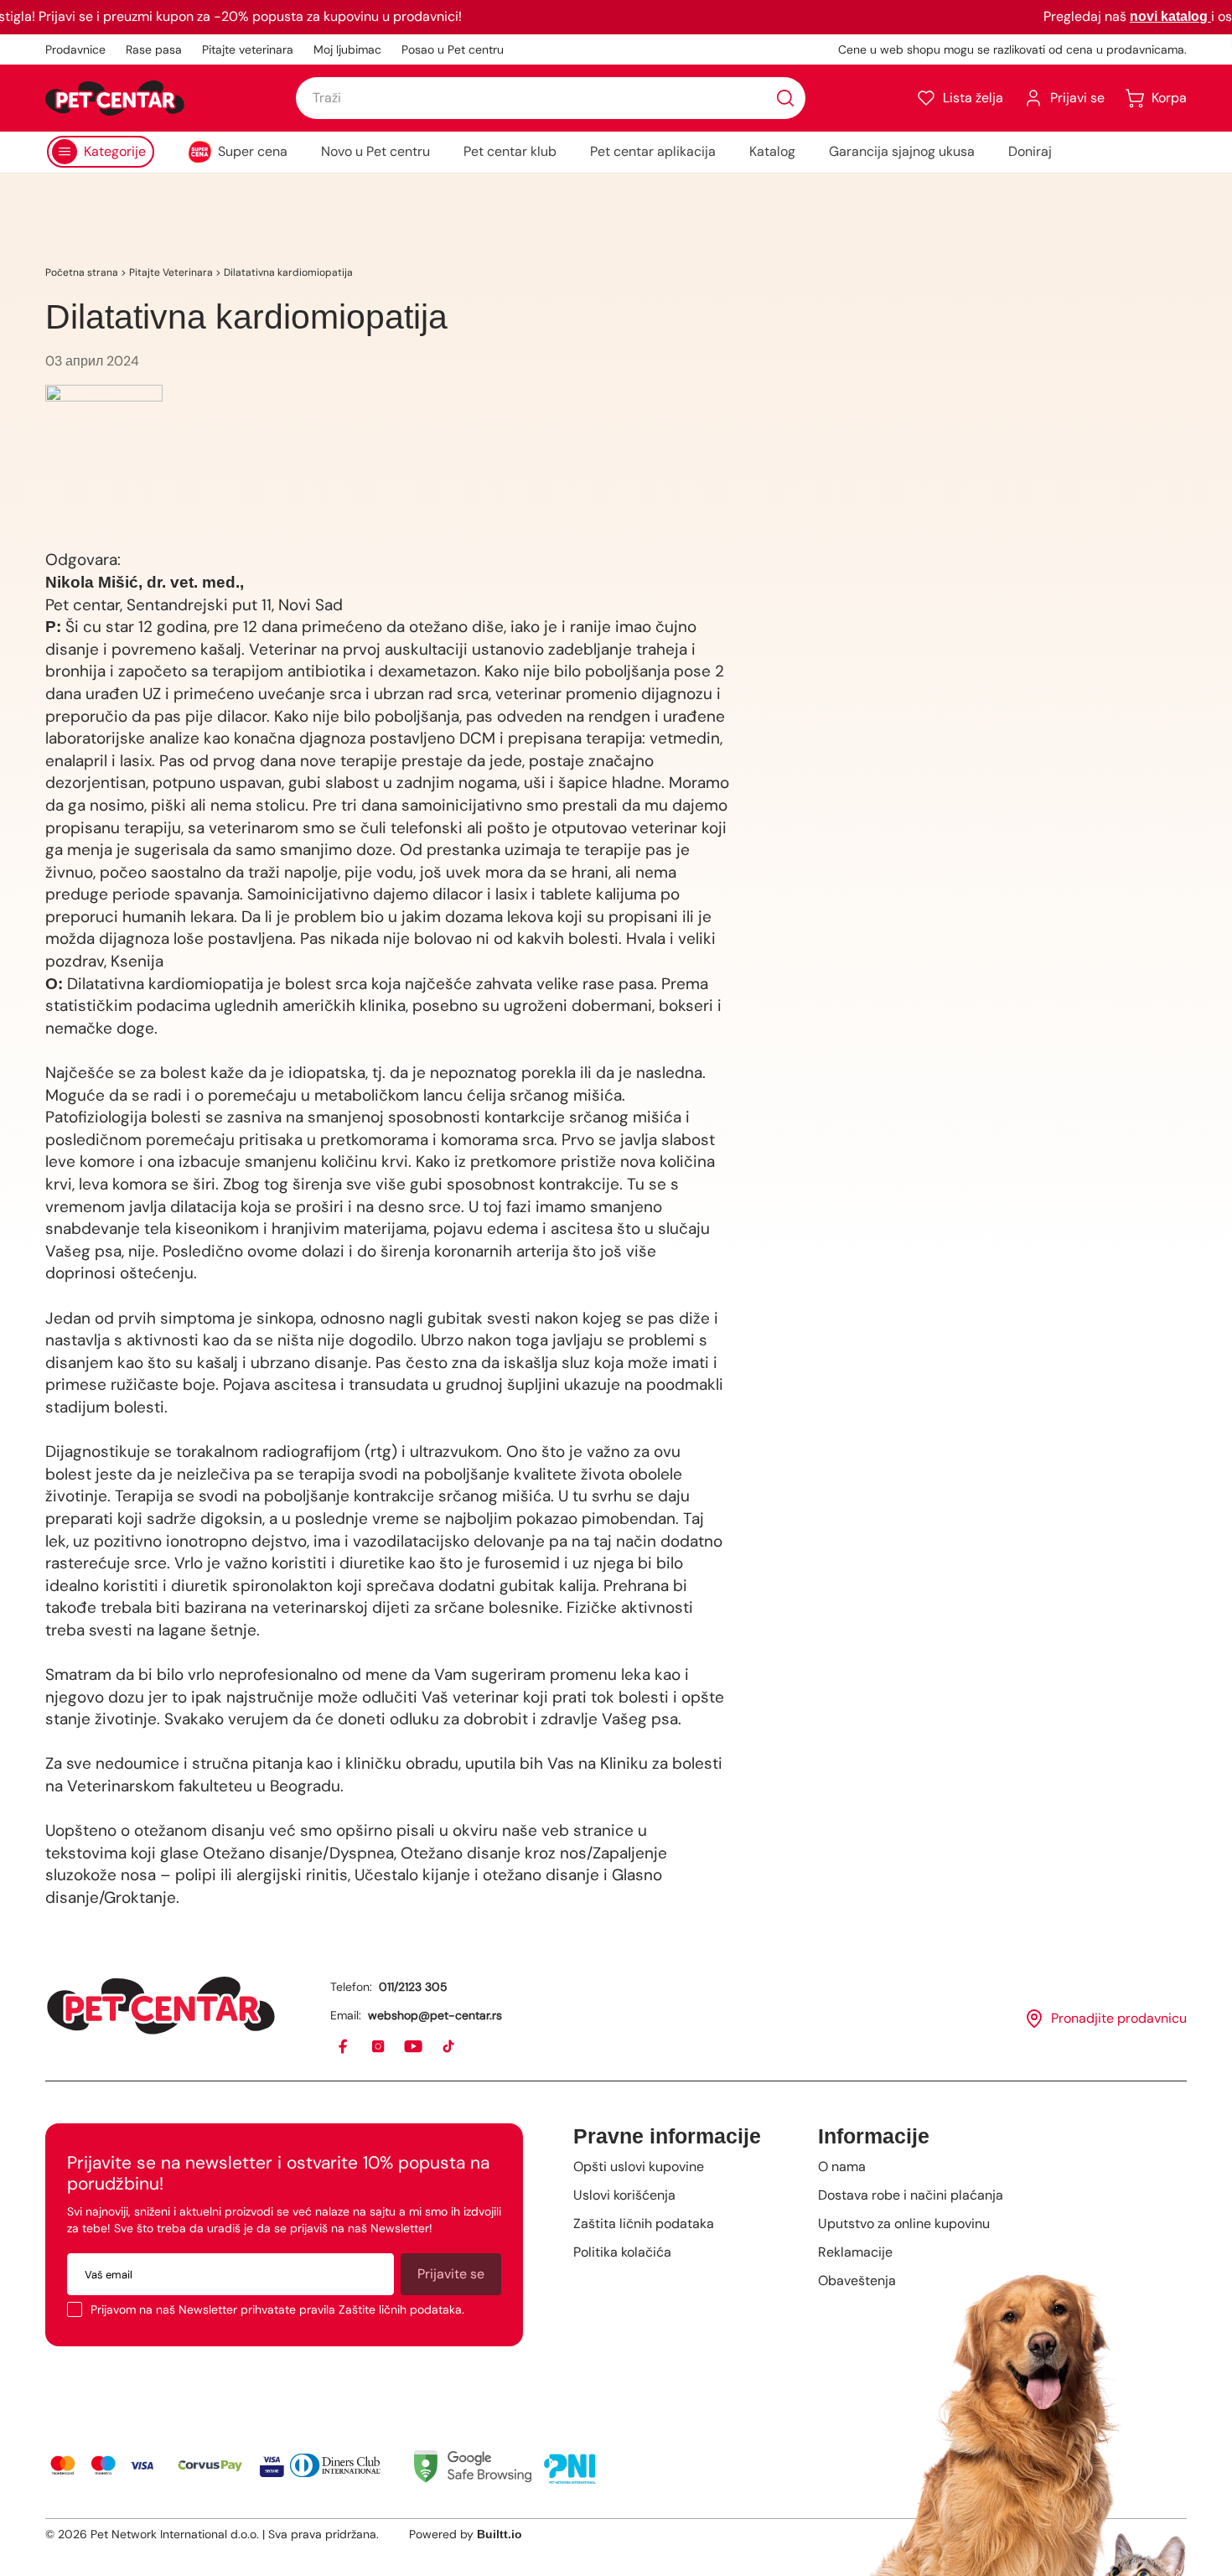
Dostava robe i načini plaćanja (911, 2195)
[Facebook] (344, 2047)
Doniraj (1030, 151)
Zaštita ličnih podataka (644, 2224)
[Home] (161, 2006)
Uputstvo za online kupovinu (904, 2224)
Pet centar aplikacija (653, 151)
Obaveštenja (857, 2281)
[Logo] (115, 98)
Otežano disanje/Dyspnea (296, 1853)
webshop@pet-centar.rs (435, 2015)
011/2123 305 (413, 1987)
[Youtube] (414, 2047)
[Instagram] (379, 2047)
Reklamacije (855, 2252)
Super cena (253, 151)
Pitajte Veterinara (171, 272)
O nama (842, 2167)
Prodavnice (75, 49)
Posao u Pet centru (453, 49)
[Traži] (785, 98)
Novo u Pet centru (375, 151)
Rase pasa (154, 49)
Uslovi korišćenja (624, 2195)
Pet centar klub (510, 151)
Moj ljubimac (347, 49)
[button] (960, 98)
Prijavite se (451, 2274)
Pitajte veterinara (248, 49)
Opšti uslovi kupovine (639, 2167)
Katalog (772, 151)
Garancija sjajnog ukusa (902, 151)
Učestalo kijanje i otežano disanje (477, 1875)
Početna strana (82, 272)
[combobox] (551, 98)
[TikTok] (449, 2047)
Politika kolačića (622, 2252)
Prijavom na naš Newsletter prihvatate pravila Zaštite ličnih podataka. (277, 2309)
